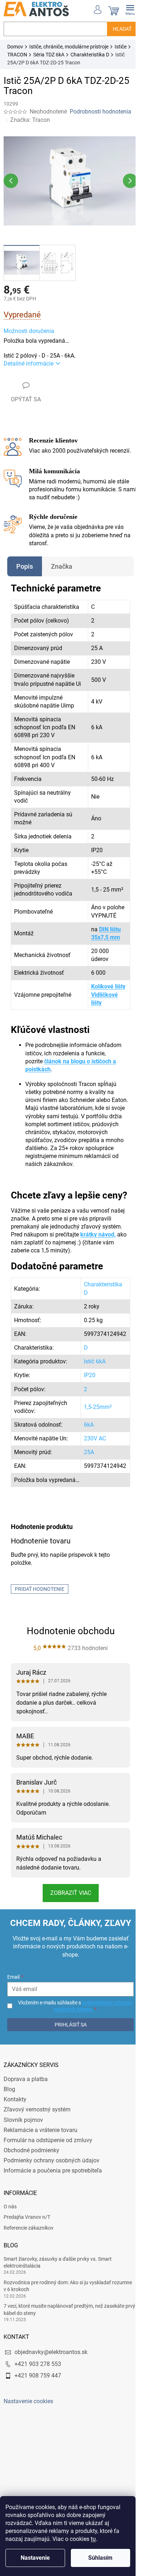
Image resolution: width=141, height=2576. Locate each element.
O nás (10, 2221)
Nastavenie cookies (28, 2416)
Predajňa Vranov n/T (27, 2231)
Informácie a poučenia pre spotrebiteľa (53, 2185)
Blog (9, 2104)
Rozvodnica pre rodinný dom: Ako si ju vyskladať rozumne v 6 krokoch (68, 2300)
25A (84, 1467)
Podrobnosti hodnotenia (101, 112)
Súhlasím (100, 2558)
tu (93, 2539)
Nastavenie (35, 2558)
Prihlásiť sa (68, 2039)
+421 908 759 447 (38, 2390)
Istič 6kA (89, 1376)
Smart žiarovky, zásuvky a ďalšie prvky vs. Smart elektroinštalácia (58, 2276)
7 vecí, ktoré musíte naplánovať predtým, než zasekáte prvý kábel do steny (64, 2324)
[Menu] (125, 9)
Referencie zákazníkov (29, 2242)
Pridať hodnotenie (40, 1603)
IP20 (84, 1390)
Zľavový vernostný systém (37, 2124)
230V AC (89, 1453)
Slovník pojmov (23, 2134)
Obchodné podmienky (31, 2164)
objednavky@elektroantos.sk (51, 2366)
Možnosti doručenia (29, 327)
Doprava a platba (26, 2094)
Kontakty (15, 2114)
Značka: (30, 120)
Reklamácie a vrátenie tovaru (40, 2144)
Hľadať (117, 29)
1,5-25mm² (92, 1421)
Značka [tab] (62, 562)
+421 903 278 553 (38, 2378)
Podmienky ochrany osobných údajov (52, 2175)
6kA (83, 1439)
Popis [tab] (25, 562)
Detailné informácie (29, 360)
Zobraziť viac (68, 1907)
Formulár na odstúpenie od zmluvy (48, 2154)
